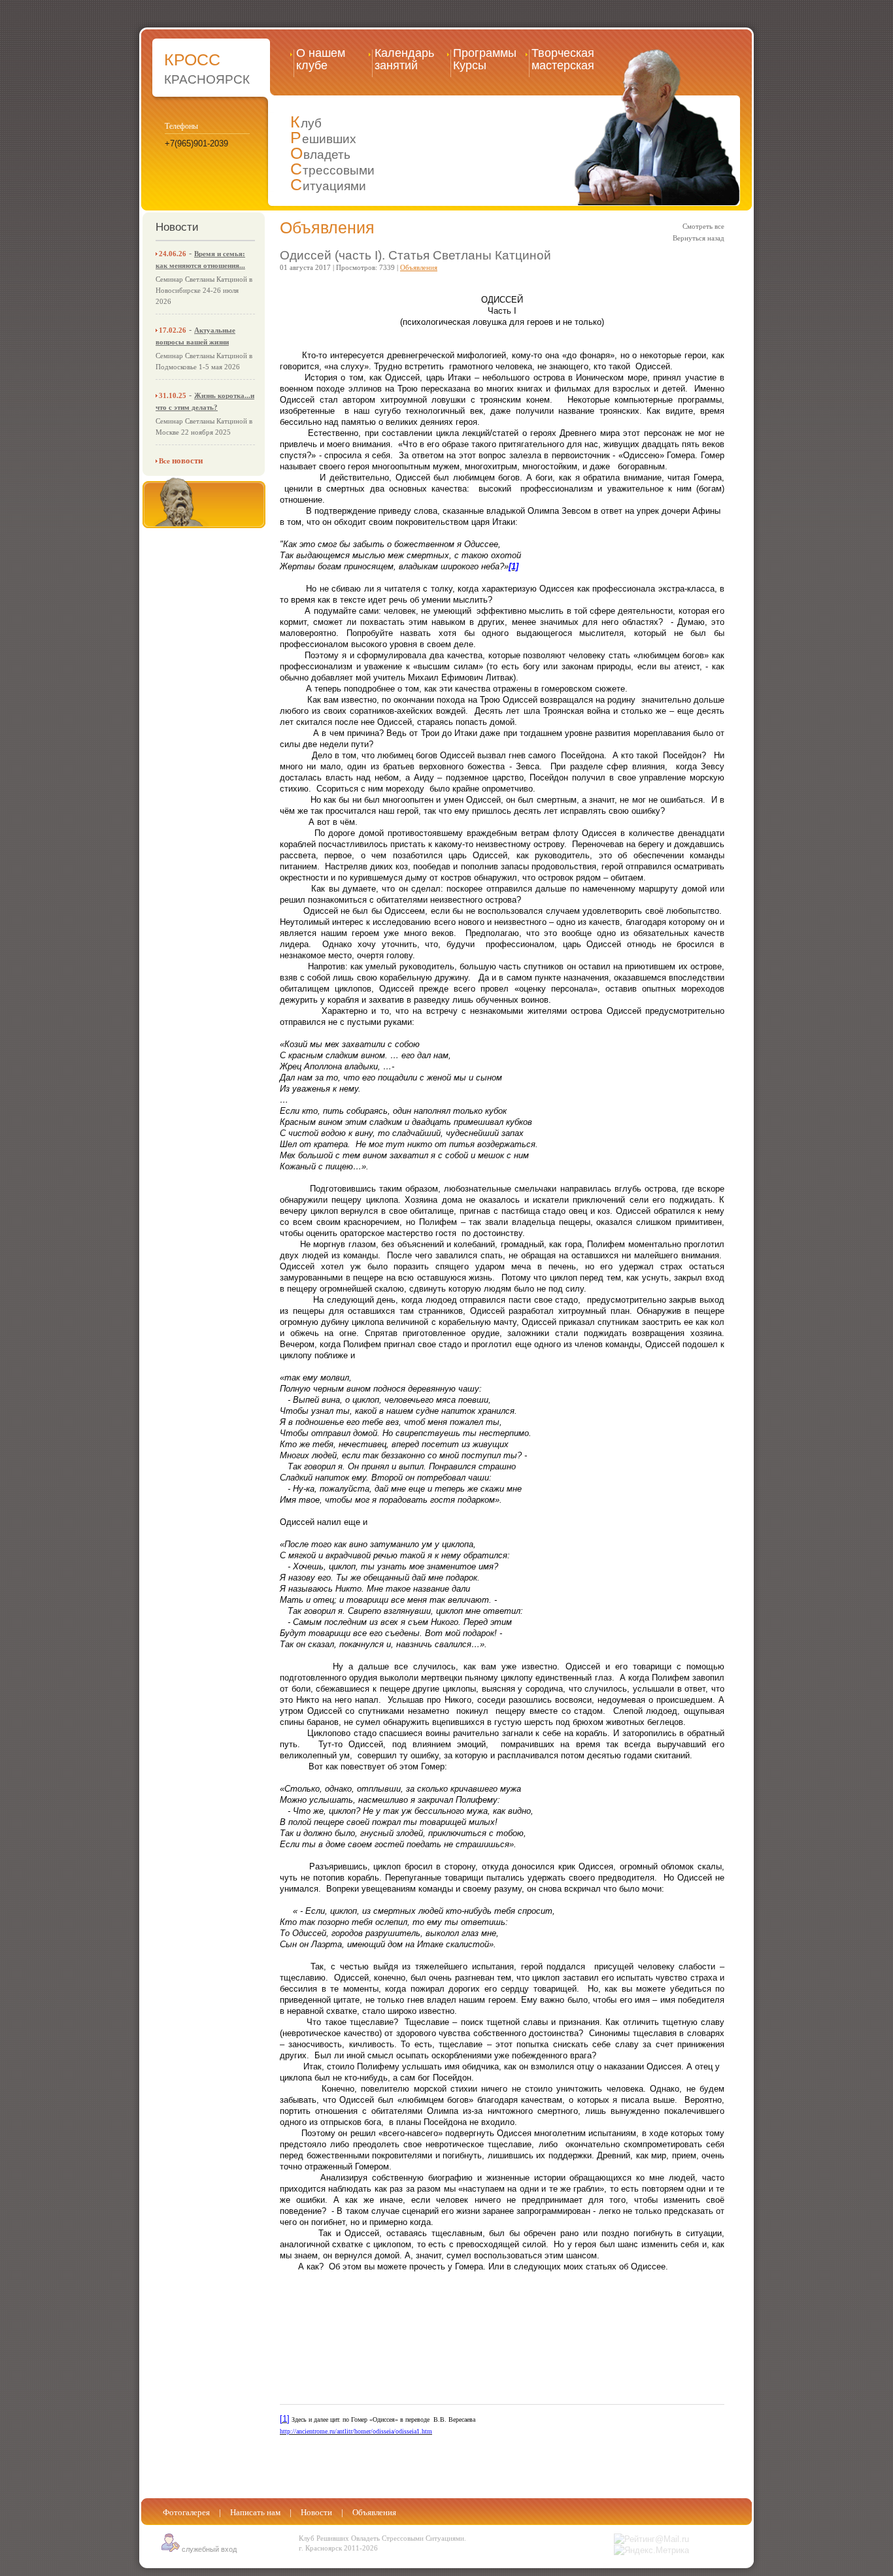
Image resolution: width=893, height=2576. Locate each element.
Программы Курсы (485, 59)
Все (181, 461)
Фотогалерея (186, 2512)
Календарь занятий (404, 59)
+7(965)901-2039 (196, 143)
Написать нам (255, 2512)
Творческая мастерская (563, 59)
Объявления (327, 227)
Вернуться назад (699, 238)
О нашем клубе (321, 59)
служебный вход (208, 2549)
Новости (316, 2512)
